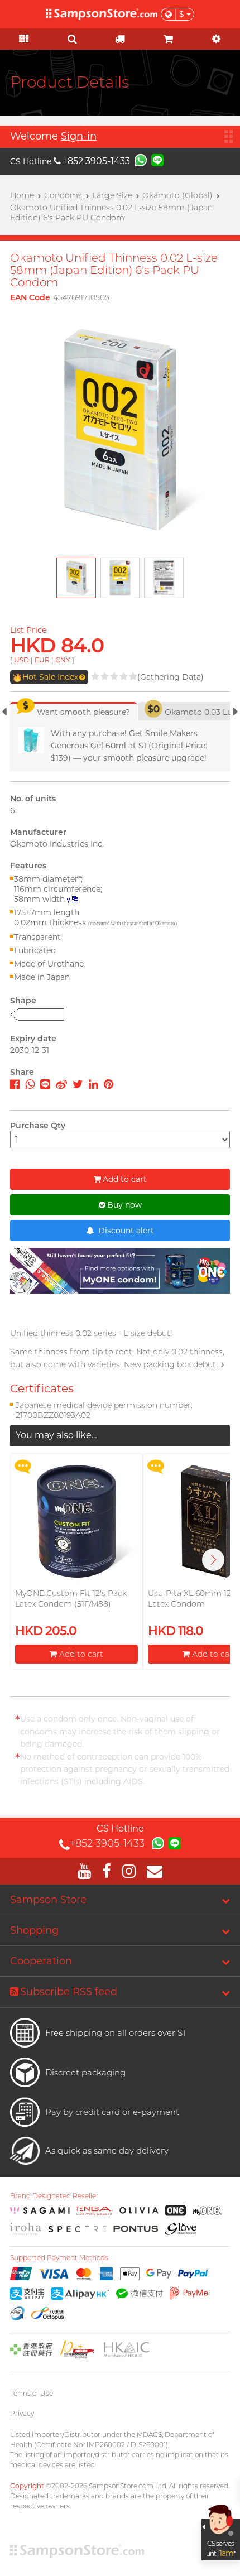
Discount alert (125, 1231)
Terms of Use (32, 2393)
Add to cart (125, 1179)
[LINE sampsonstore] (157, 160)
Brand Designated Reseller (54, 2196)
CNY (63, 660)
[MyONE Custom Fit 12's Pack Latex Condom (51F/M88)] (76, 1521)
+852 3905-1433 (96, 161)
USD (21, 660)
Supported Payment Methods (59, 2258)
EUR (42, 660)
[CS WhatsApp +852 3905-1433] (141, 160)
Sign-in (79, 136)
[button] (213, 1560)
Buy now (124, 1205)
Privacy (22, 2413)
